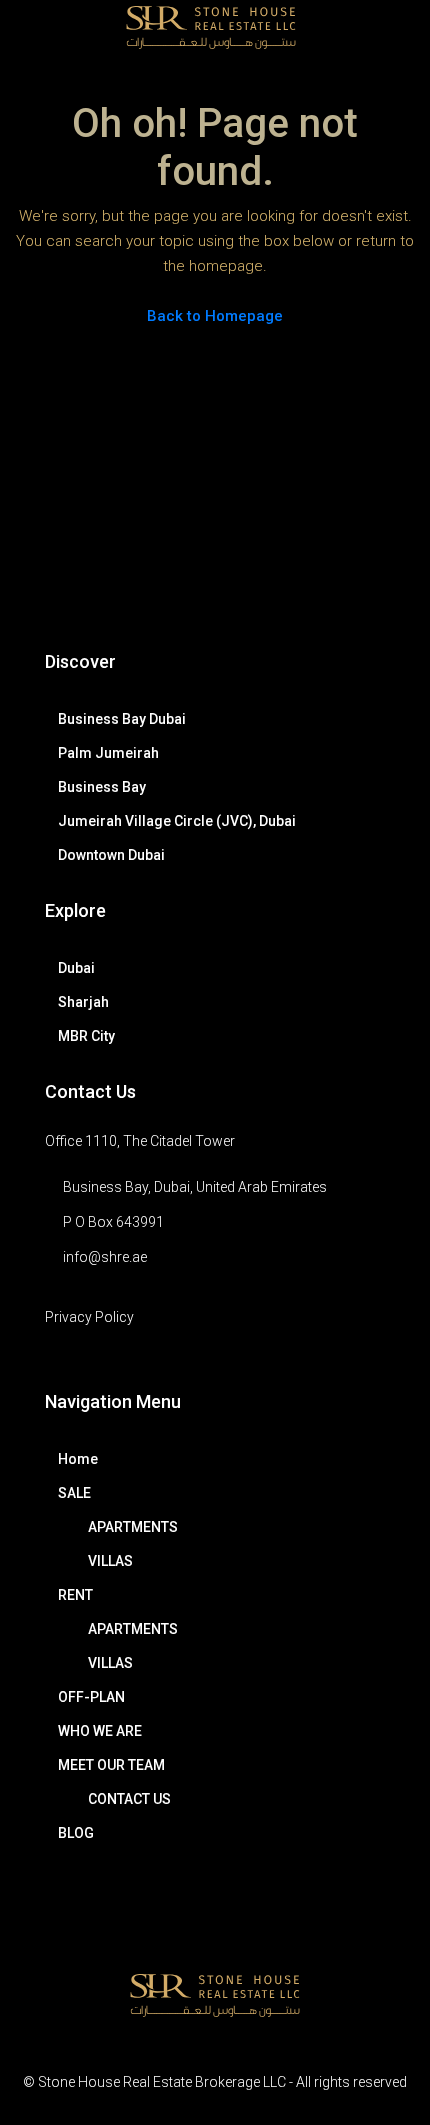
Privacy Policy (89, 1317)
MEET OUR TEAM (111, 1765)
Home (78, 1459)
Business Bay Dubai (122, 719)
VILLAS (110, 1561)
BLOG (76, 1833)
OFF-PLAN (91, 1697)
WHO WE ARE (100, 1731)
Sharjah (83, 1002)
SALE (74, 1493)
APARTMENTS (133, 1527)
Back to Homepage (215, 316)
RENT (75, 1595)
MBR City (86, 1036)
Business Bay (102, 787)
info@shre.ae (105, 1257)
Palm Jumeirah (108, 753)
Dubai (76, 968)
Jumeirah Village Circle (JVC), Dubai (177, 821)
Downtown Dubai (111, 855)
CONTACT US (129, 1799)
